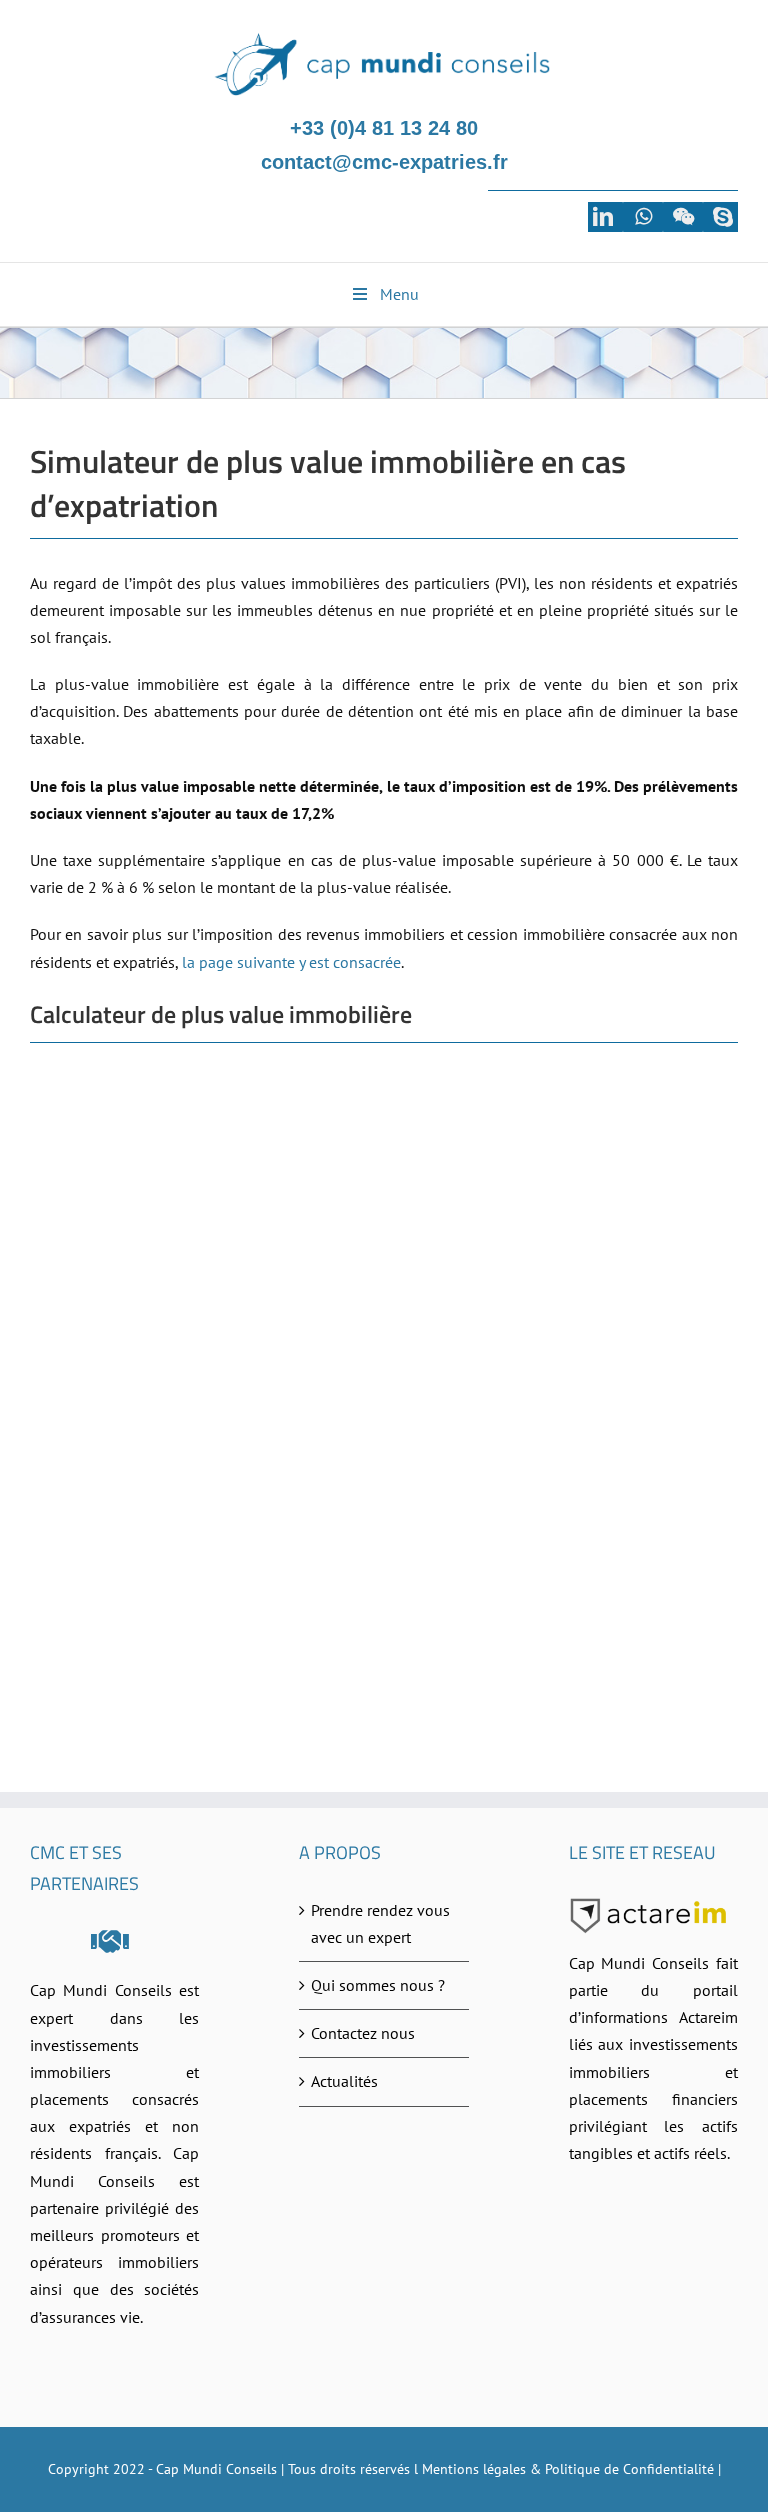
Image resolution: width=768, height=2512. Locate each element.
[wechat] (683, 217)
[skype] (723, 217)
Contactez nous (363, 2033)
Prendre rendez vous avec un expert (380, 1923)
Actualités (344, 2081)
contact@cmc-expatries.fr (384, 162)
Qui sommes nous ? (378, 1985)
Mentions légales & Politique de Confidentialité (568, 2469)
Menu (399, 294)
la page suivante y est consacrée (291, 962)
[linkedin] (603, 217)
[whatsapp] (643, 217)
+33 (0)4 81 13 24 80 (384, 128)
